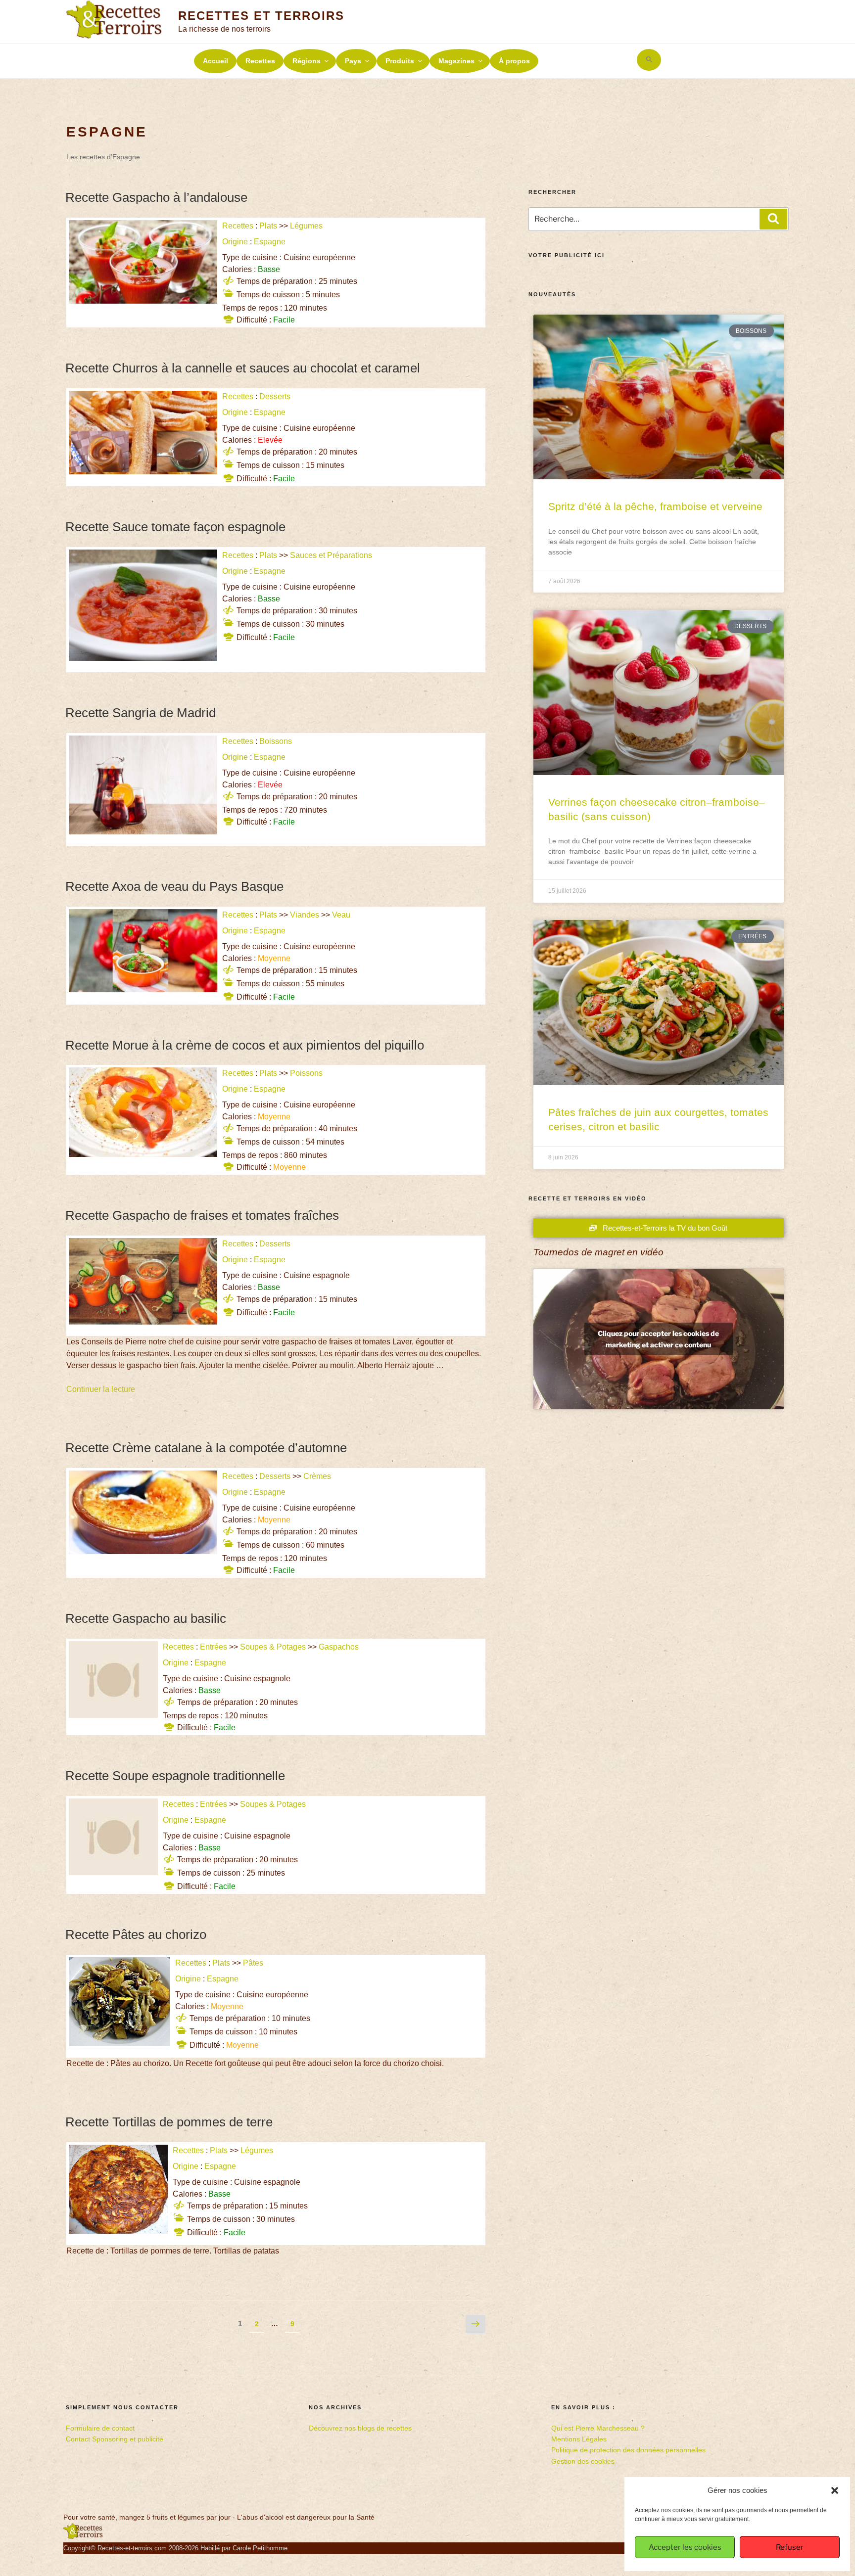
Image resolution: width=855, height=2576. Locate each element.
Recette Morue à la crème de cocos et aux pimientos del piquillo (245, 1045)
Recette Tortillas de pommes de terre (169, 2122)
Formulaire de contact (100, 2428)
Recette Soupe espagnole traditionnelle (175, 1776)
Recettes (260, 61)
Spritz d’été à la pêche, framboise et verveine (655, 506)
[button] (835, 2490)
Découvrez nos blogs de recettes (360, 2428)
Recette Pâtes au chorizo (136, 1934)
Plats (268, 226)
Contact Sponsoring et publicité (115, 2439)
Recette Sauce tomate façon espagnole (175, 527)
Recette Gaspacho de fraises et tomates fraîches (202, 1215)
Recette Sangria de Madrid (141, 713)
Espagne (270, 242)
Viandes (305, 915)
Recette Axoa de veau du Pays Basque (174, 886)
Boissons (276, 741)
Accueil (215, 61)
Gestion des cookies (583, 2461)
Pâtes (253, 1963)
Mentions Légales (579, 2439)
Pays (353, 61)
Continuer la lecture (101, 1389)
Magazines (456, 61)
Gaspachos (339, 1647)
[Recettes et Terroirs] (83, 2537)
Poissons (306, 1073)
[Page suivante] (475, 2325)
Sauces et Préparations (331, 555)
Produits (400, 61)
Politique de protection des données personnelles (628, 2450)
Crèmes (317, 1476)
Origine (235, 242)
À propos (514, 61)
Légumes (306, 226)
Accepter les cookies (685, 2547)
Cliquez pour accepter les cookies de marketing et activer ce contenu (658, 1339)
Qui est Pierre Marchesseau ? (598, 2428)
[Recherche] (773, 219)
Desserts (275, 396)
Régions (307, 61)
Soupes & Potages (273, 1647)
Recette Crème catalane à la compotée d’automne (206, 1448)
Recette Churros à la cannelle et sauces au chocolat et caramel (243, 368)
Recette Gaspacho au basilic (146, 1618)
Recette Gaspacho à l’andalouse (156, 197)
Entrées (214, 1647)
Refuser (790, 2547)
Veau (341, 915)
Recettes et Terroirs (261, 16)
